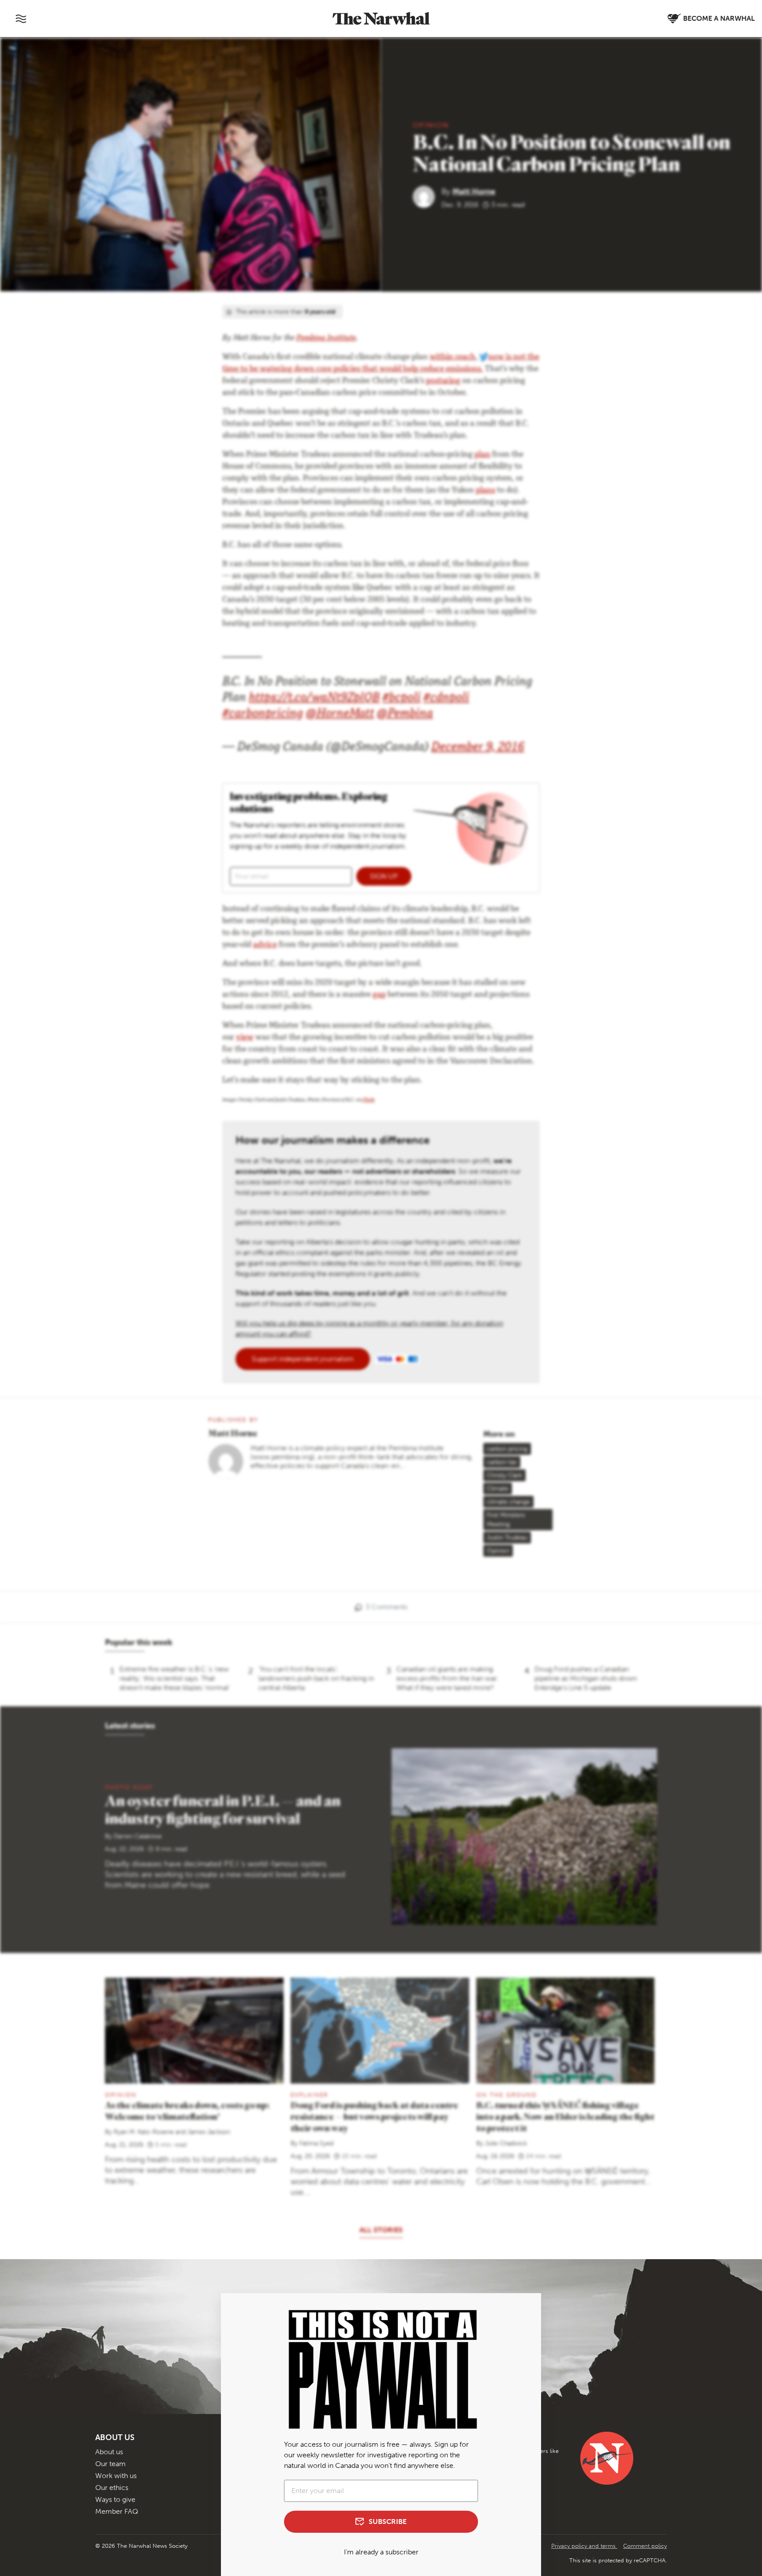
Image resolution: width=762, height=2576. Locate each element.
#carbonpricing (263, 715)
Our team (110, 2464)
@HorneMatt (340, 715)
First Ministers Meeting (506, 1520)
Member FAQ (117, 2511)
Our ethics (112, 2488)
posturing (443, 381)
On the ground (507, 2095)
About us (109, 2452)
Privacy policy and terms (584, 2546)
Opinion (431, 125)
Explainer (309, 2095)
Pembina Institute (326, 338)
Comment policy (645, 2546)
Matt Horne (474, 192)
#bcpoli (402, 699)
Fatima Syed (316, 2143)
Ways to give (115, 2499)
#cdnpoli (446, 699)
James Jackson (209, 2132)
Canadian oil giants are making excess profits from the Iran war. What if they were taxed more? (447, 1678)
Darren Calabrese (138, 1836)
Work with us (116, 2476)
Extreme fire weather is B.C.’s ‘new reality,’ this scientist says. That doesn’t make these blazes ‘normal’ (175, 1678)
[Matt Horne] (427, 196)
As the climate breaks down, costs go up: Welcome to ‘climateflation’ (187, 2111)
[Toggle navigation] (21, 19)
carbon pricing (507, 1449)
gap (379, 995)
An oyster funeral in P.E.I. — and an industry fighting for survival (223, 1809)
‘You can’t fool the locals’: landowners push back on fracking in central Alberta (316, 1678)
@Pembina (405, 715)
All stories (381, 2230)
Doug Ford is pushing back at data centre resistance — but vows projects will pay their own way (374, 2116)
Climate (498, 1489)
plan (482, 455)
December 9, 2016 (478, 748)
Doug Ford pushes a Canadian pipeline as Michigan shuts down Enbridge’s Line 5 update (586, 1678)
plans (486, 491)
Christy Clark (504, 1475)
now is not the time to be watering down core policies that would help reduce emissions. (381, 363)
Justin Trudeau (507, 1538)
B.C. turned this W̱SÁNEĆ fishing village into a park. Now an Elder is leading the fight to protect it (565, 2116)
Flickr (369, 1100)
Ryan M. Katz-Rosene (144, 2132)
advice (265, 945)
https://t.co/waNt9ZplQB (314, 699)
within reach (452, 357)
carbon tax (502, 1462)
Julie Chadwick (506, 2143)
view (245, 1038)
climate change (508, 1502)
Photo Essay (129, 1787)
